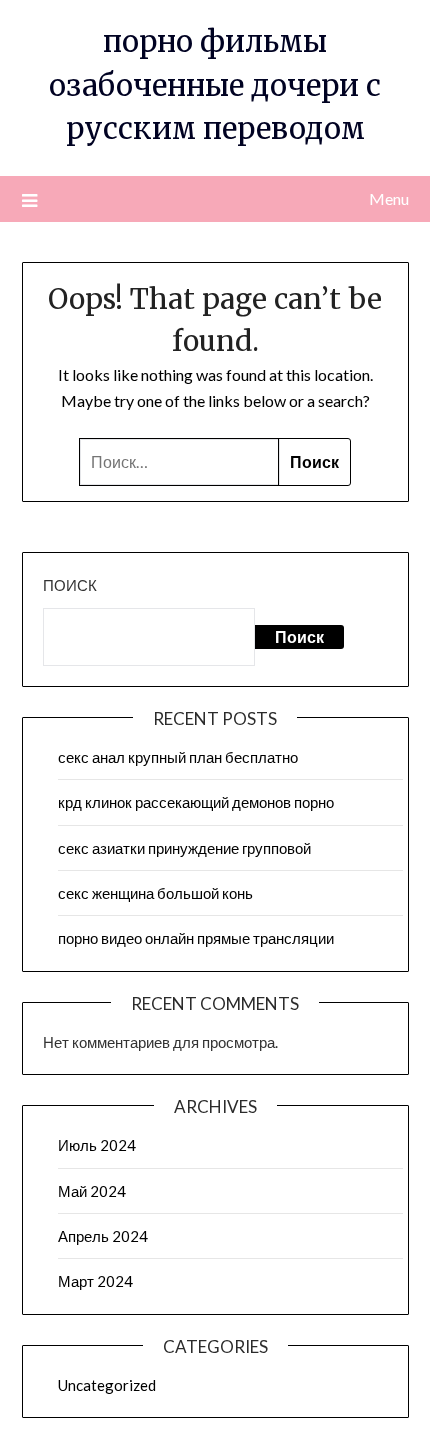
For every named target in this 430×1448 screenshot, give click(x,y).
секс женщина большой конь (155, 893)
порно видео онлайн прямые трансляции (196, 938)
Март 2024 (95, 1281)
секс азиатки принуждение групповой (184, 848)
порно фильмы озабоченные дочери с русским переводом (215, 85)
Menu (389, 198)
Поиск (70, 585)
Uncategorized (107, 1385)
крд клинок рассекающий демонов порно (196, 802)
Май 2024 (92, 1191)
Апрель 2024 (103, 1236)
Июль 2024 (97, 1145)
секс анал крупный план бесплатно (178, 757)
